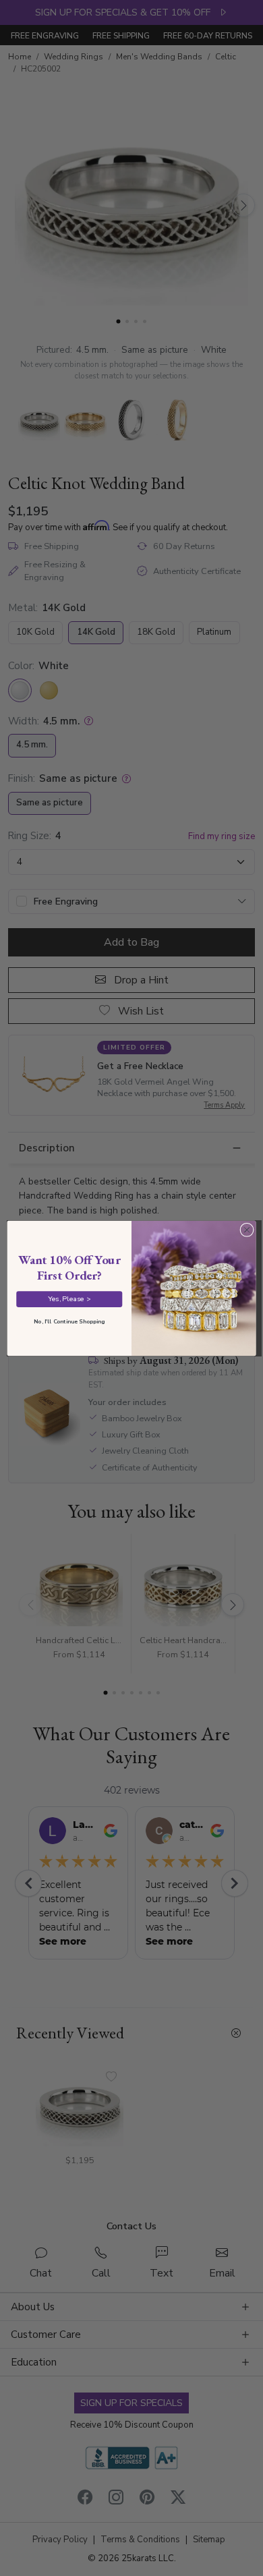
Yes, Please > (69, 1298)
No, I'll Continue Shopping (69, 1321)
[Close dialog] (247, 1230)
